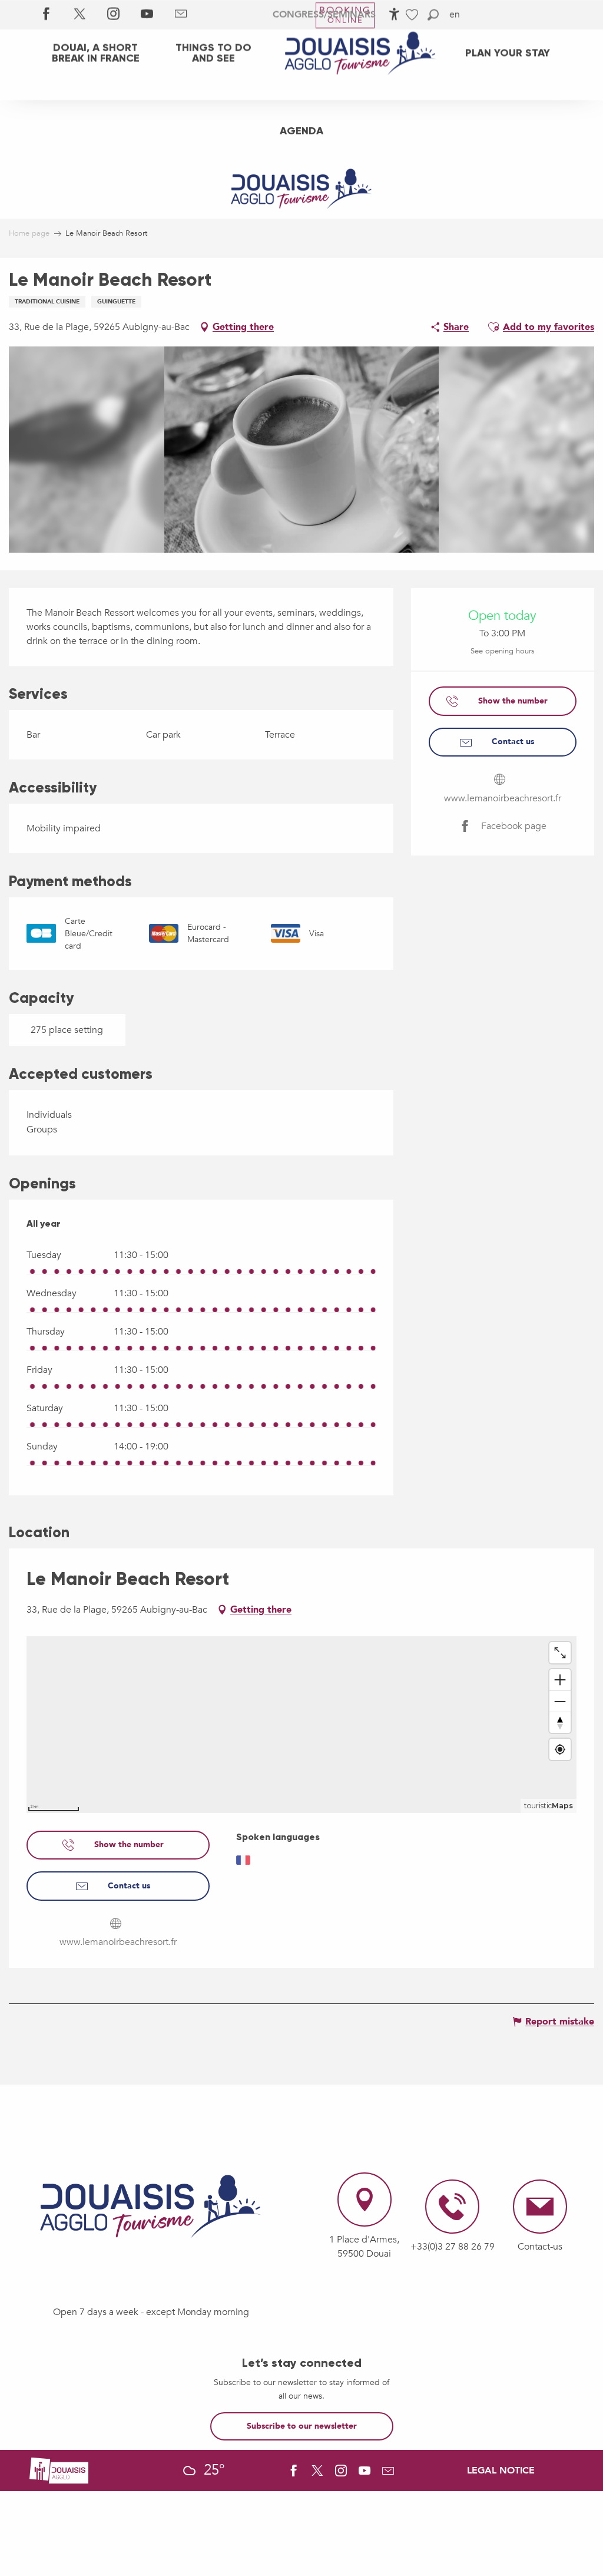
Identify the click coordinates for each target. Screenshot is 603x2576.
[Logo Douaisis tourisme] (151, 2207)
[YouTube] (147, 15)
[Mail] (180, 15)
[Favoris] (413, 15)
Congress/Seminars (324, 15)
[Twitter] (80, 15)
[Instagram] (113, 15)
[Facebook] (46, 15)
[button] (433, 15)
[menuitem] (95, 53)
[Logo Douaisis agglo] (59, 2470)
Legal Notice (501, 2471)
